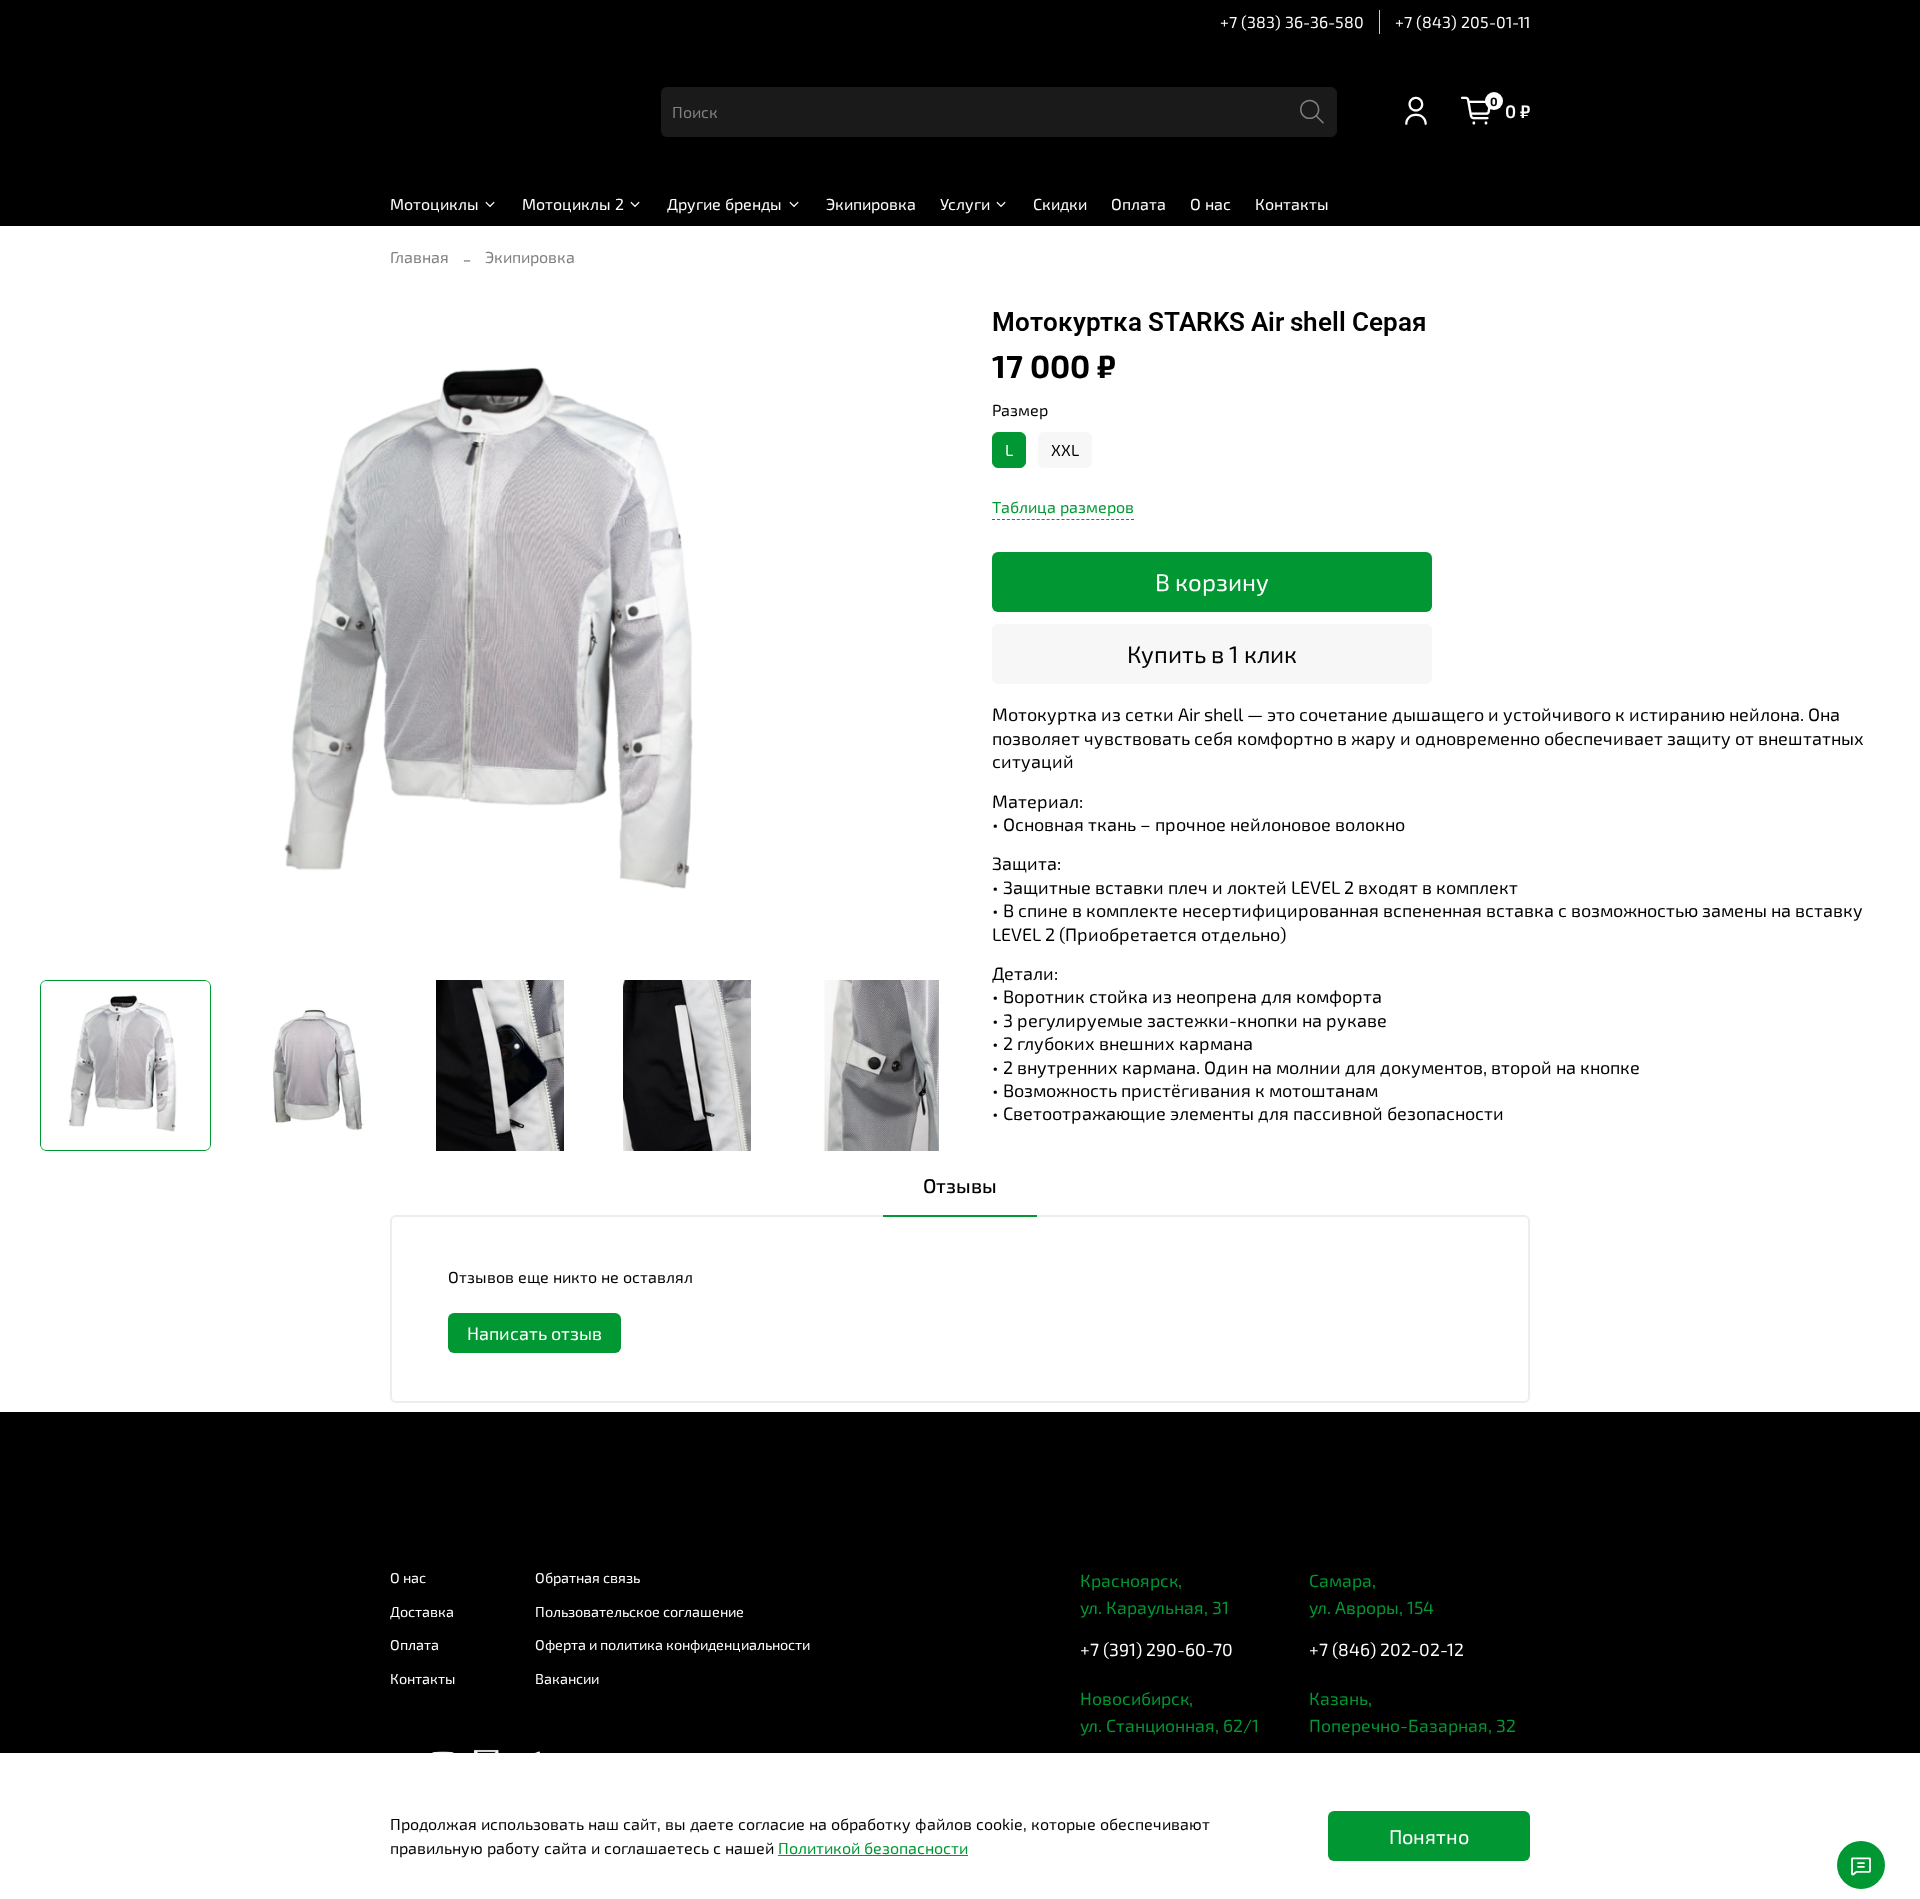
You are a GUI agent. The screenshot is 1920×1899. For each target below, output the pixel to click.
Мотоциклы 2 (573, 203)
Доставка (422, 1611)
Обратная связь (587, 1577)
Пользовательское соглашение (639, 1611)
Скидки (1060, 203)
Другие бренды (724, 203)
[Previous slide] (72, 636)
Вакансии (567, 1678)
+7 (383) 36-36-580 (1292, 21)
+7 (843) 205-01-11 (1462, 21)
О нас (1210, 203)
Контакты (1292, 203)
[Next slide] (928, 636)
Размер (1020, 409)
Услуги (965, 203)
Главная (419, 256)
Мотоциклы (434, 203)
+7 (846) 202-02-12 (1386, 1649)
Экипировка (871, 203)
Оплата (1138, 203)
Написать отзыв (534, 1333)
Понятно (1429, 1836)
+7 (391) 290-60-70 (1156, 1649)
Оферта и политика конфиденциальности (672, 1644)
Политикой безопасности (873, 1847)
